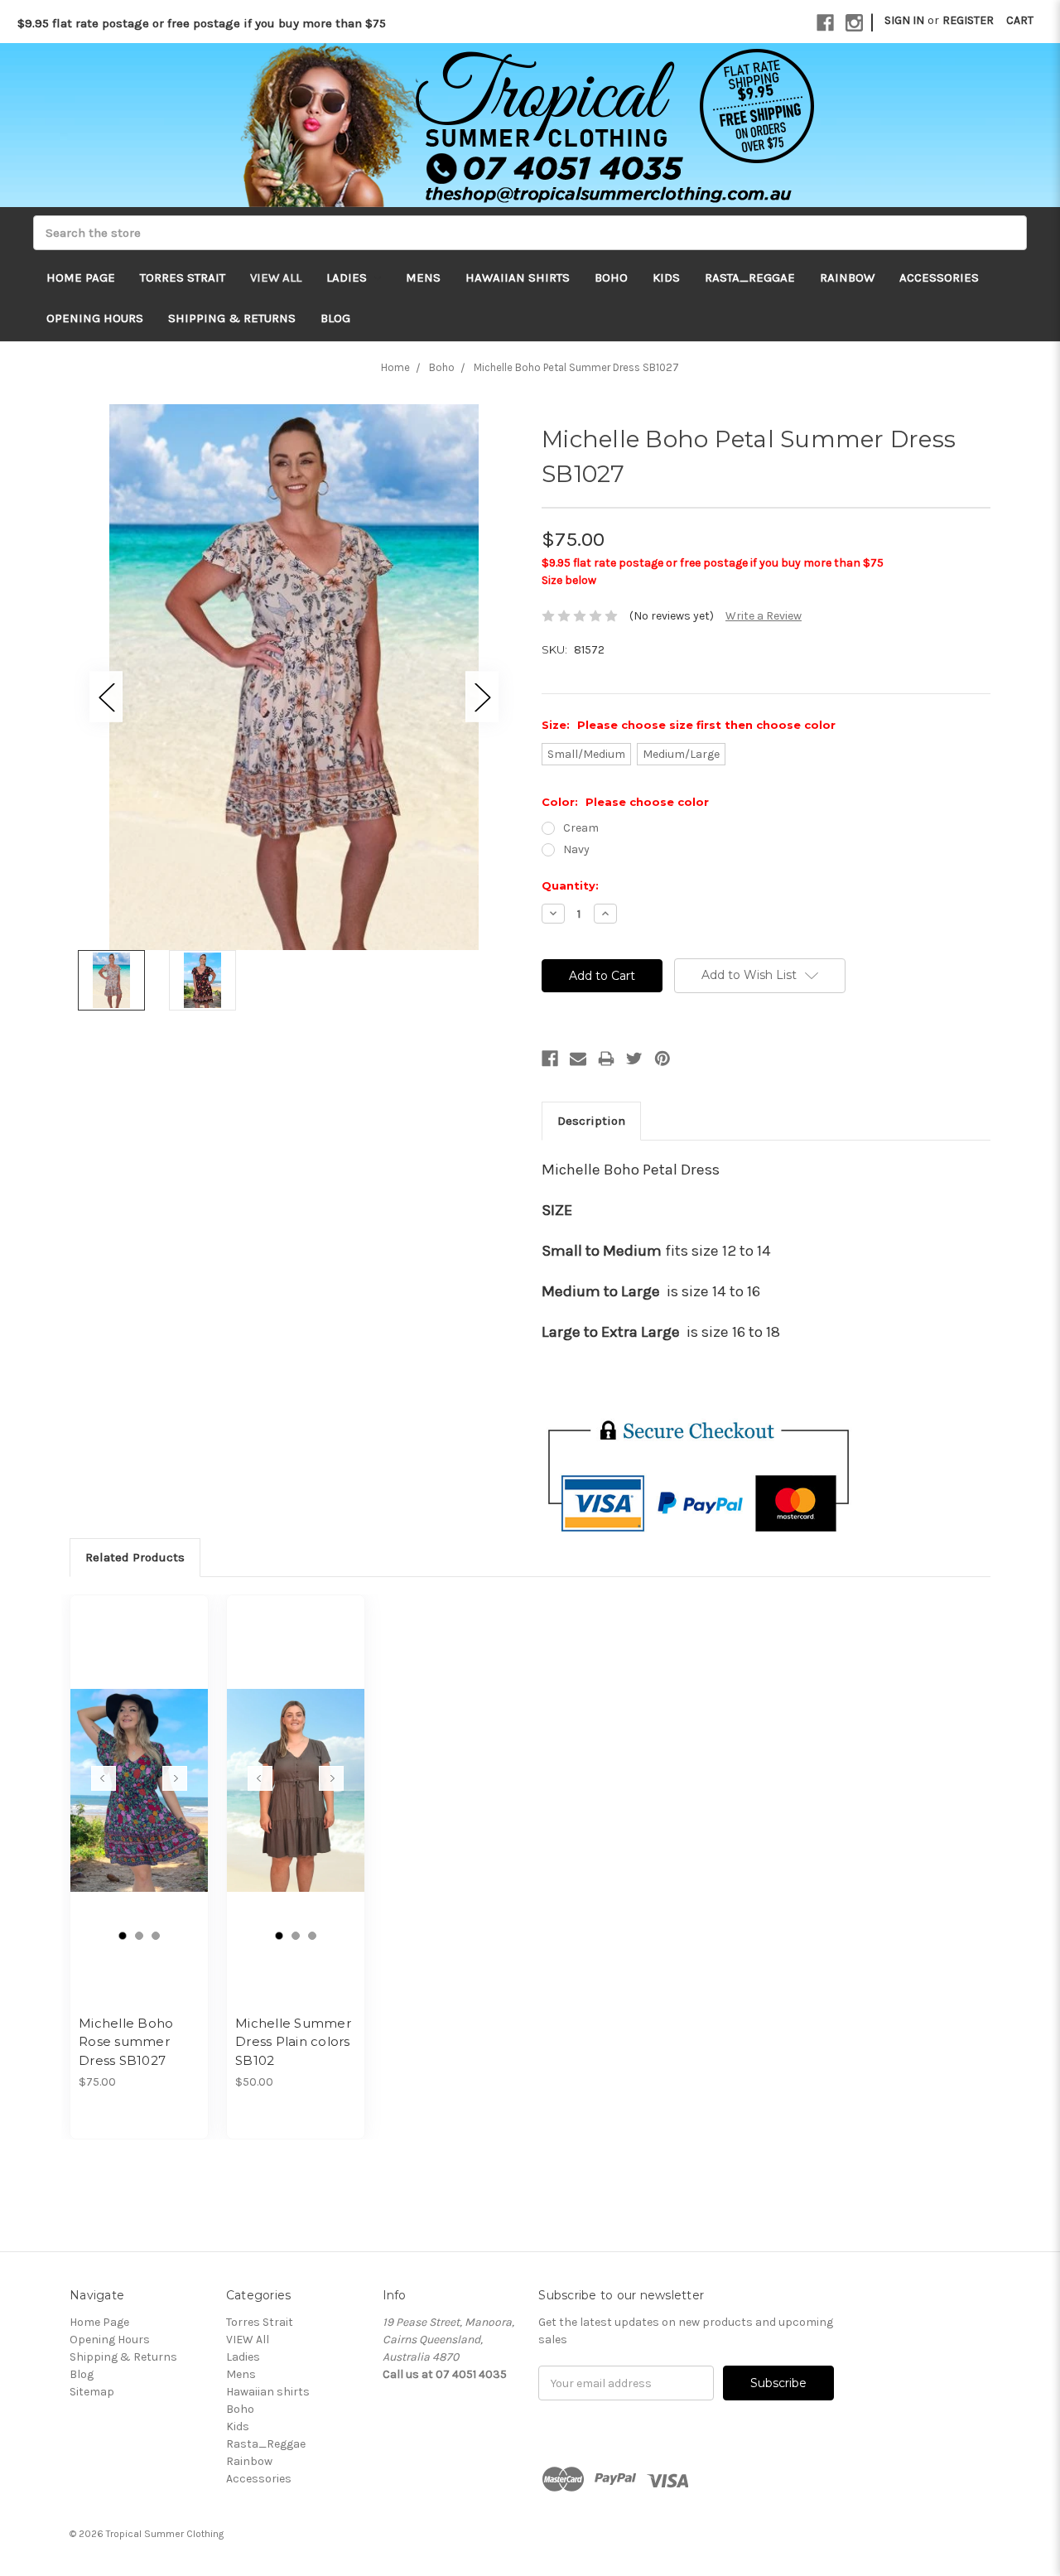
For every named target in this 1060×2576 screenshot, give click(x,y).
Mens (423, 277)
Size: (689, 725)
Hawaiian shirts (518, 277)
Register (968, 20)
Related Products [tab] (135, 1557)
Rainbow (847, 277)
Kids (666, 277)
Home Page (81, 277)
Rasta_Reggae (750, 277)
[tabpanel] (140, 1867)
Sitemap (92, 2392)
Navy (576, 849)
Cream (581, 828)
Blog (335, 318)
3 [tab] (156, 1936)
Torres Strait (183, 277)
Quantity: (570, 885)
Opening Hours (95, 318)
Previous (106, 696)
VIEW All (276, 277)
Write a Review (764, 616)
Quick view (139, 1776)
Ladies (348, 277)
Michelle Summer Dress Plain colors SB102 (293, 2042)
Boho (611, 277)
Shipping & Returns (232, 318)
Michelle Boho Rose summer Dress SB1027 (126, 2042)
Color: (625, 802)
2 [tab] (139, 1936)
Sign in (904, 20)
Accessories (939, 277)
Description (591, 1121)
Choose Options (139, 1805)
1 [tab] (123, 1936)
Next (482, 696)
